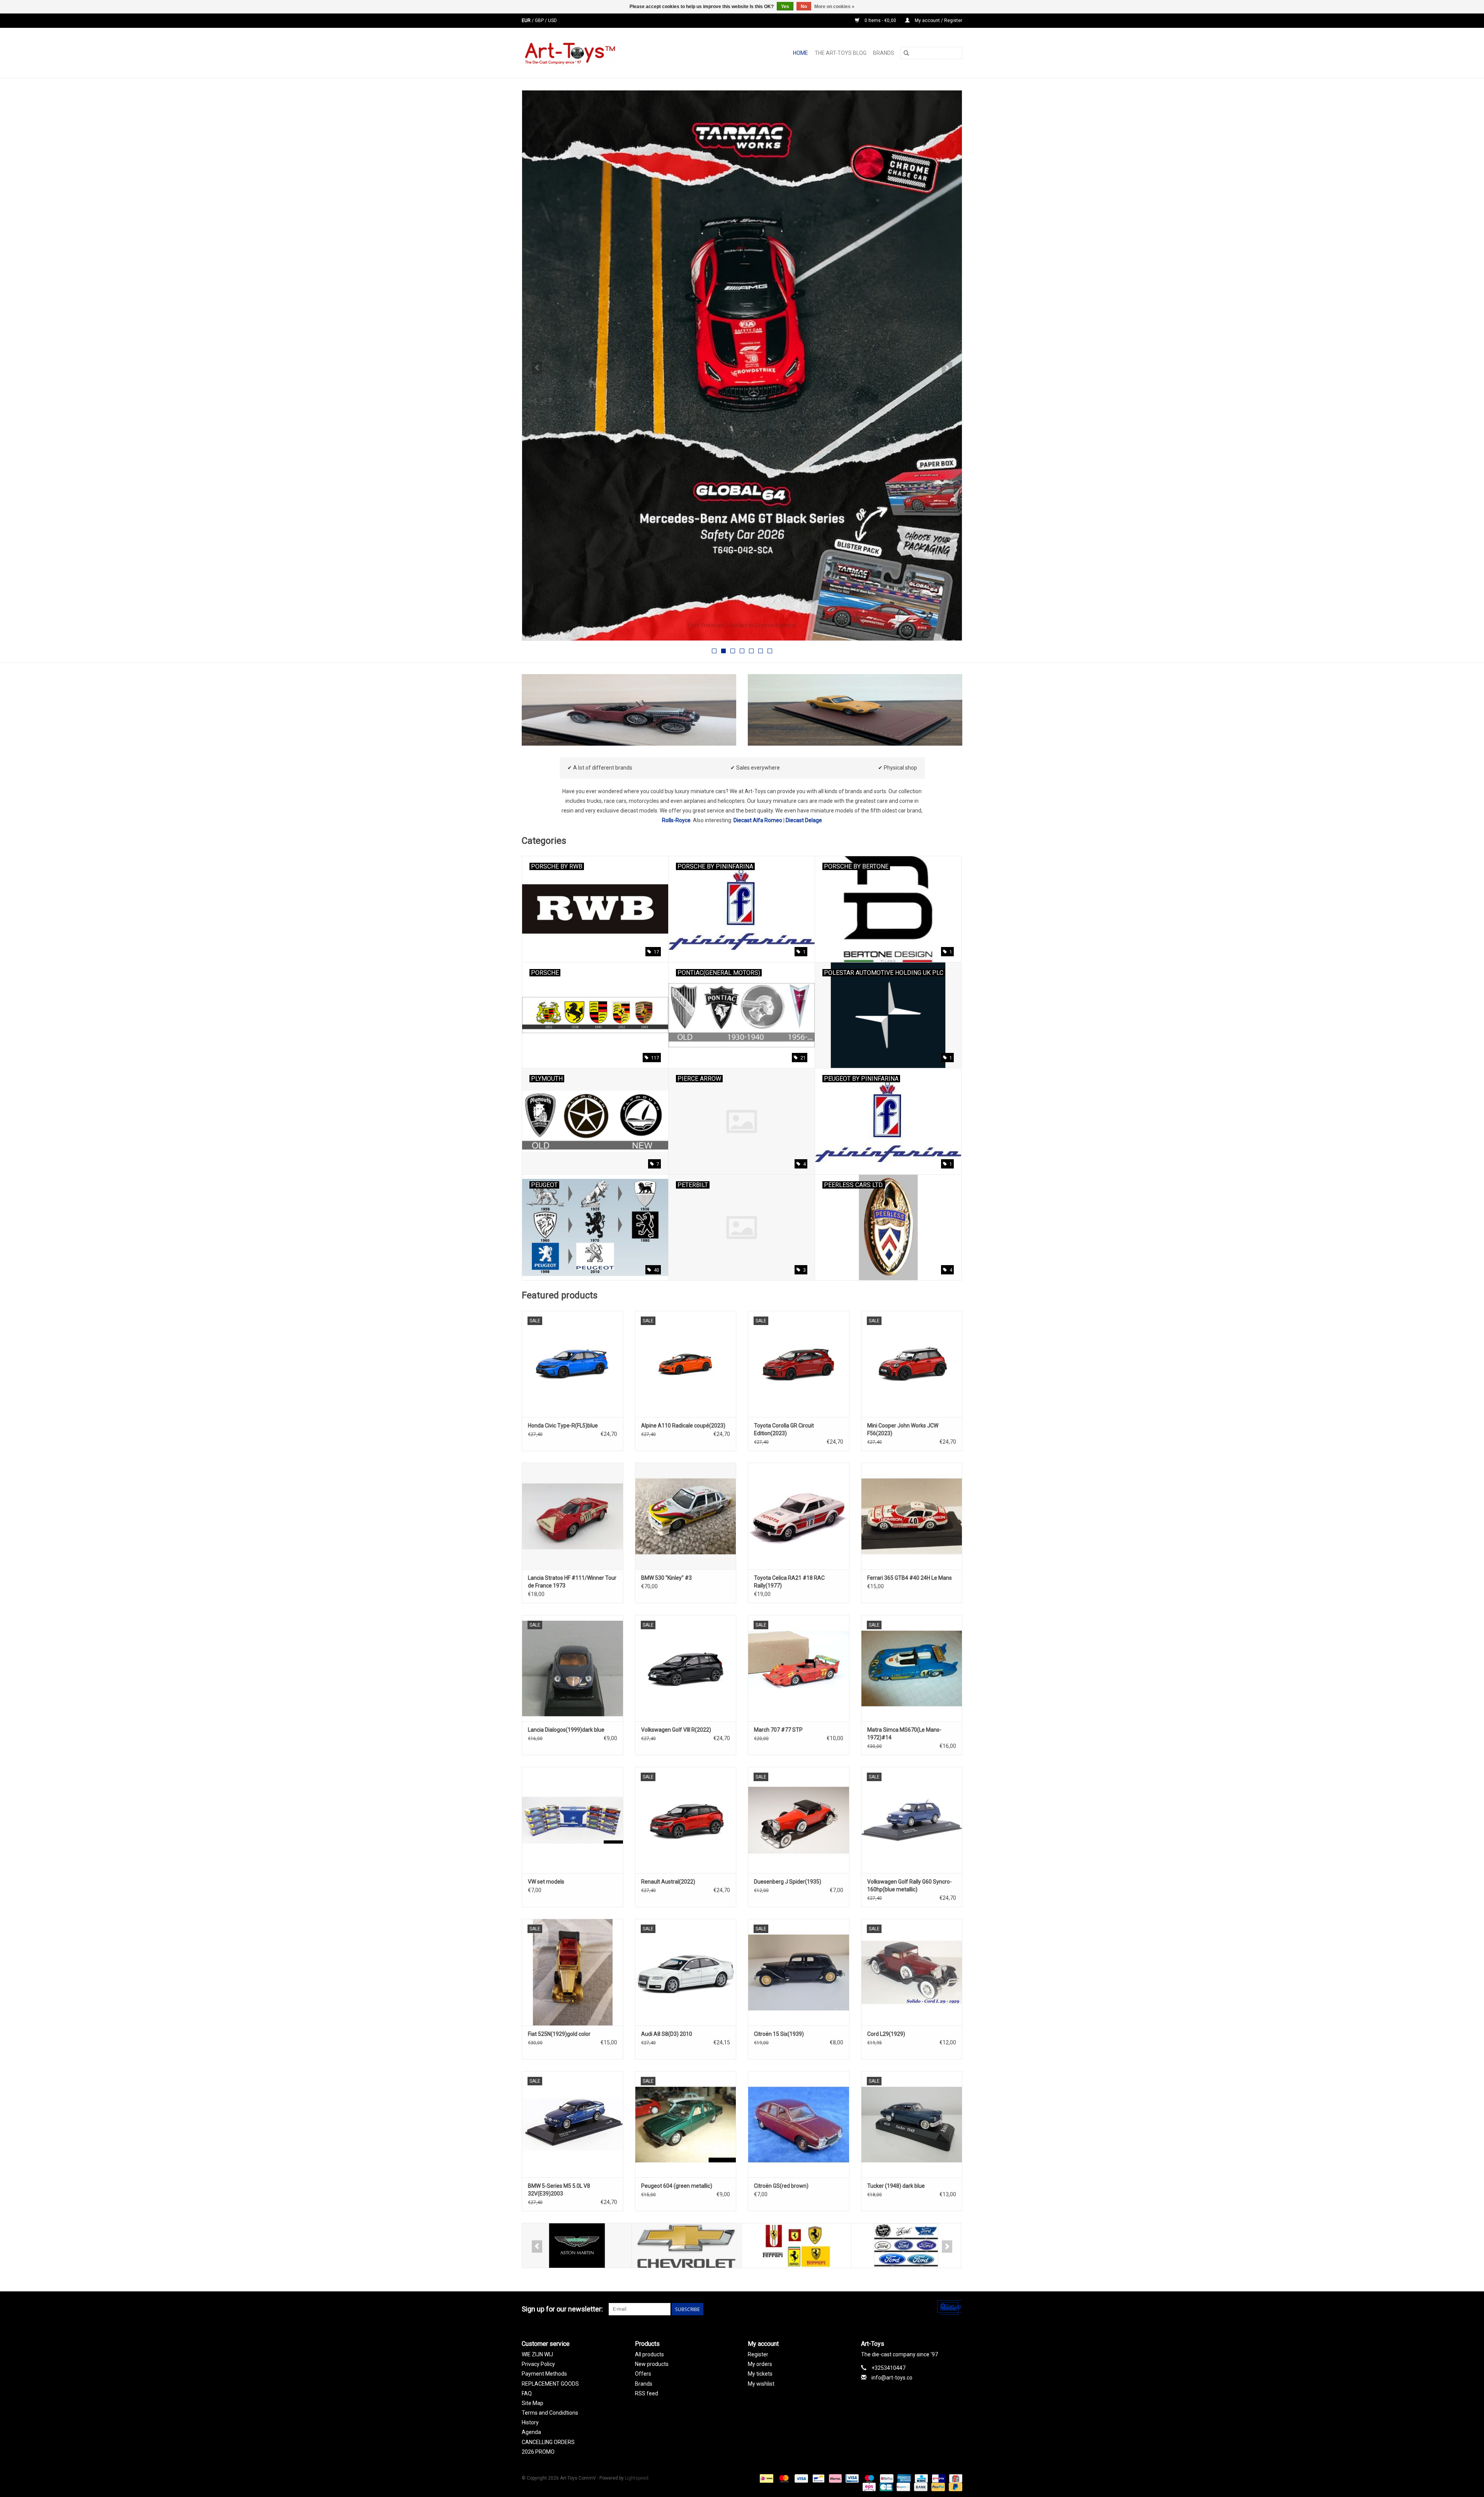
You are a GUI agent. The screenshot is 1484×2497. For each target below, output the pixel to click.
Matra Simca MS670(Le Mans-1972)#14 (904, 1734)
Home (801, 53)
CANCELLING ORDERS (548, 2442)
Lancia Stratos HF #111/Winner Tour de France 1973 (572, 1582)
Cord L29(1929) (886, 2034)
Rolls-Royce (676, 820)
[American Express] (903, 2478)
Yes (785, 7)
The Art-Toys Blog (841, 53)
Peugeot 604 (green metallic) (677, 2186)
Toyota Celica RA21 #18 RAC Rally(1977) (789, 1582)
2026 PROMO (538, 2452)
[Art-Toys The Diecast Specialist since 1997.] (600, 53)
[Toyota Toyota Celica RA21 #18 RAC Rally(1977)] (799, 1516)
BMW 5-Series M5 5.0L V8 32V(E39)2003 (559, 2190)
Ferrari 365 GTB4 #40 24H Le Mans (910, 1578)
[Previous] (537, 368)
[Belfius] (886, 2478)
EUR (527, 20)
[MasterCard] (783, 2478)
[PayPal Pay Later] (954, 2487)
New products (652, 2364)
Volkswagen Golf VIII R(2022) (676, 1730)
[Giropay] (938, 2478)
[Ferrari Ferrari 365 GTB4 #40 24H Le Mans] (912, 1516)
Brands (884, 53)
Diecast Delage (804, 820)
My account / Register (938, 20)
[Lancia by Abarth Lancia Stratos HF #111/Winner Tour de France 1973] (573, 1516)
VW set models (546, 1882)
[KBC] (921, 2478)
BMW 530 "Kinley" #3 (666, 1578)
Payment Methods (544, 2374)
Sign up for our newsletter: (562, 2309)
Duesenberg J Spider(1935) (788, 1882)
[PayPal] (937, 2487)
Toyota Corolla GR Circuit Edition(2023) (784, 1429)
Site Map (533, 2403)
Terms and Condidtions (550, 2413)
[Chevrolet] (577, 2246)
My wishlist (761, 2384)
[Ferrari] (687, 2246)
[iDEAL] (766, 2478)
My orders (760, 2364)
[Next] (947, 368)
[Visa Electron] (851, 2478)
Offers (643, 2374)
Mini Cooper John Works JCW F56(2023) (903, 1429)
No (804, 7)
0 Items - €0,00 (880, 20)
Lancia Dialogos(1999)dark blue (566, 1730)
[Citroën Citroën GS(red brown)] (799, 2124)
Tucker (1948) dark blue (896, 2186)
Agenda (531, 2432)
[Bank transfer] (920, 2487)
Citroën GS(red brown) (781, 2186)
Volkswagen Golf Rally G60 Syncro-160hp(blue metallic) (910, 1886)
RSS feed (647, 2393)
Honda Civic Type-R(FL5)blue (563, 1426)
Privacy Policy (538, 2364)
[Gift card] (954, 2478)
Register (758, 2354)
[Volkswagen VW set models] (573, 1820)
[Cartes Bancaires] (885, 2487)
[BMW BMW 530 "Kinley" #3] (686, 1516)
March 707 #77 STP (778, 1730)
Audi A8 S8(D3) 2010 (667, 2034)
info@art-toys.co (892, 2378)
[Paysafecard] (902, 2487)
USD (552, 20)
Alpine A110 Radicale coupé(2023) (683, 1426)
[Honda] (906, 2246)
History (530, 2422)
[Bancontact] (818, 2478)
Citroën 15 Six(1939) (779, 2034)
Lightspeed (637, 2478)
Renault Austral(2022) (668, 1882)
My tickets (760, 2374)
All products (649, 2354)
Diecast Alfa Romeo (758, 820)
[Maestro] (869, 2478)
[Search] (906, 53)
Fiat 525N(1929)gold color (559, 2034)
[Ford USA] (796, 2246)
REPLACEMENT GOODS (550, 2384)
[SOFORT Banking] (835, 2478)
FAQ (527, 2393)
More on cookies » (834, 7)
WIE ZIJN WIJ (537, 2354)
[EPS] (868, 2487)
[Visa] (801, 2478)
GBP (540, 20)
